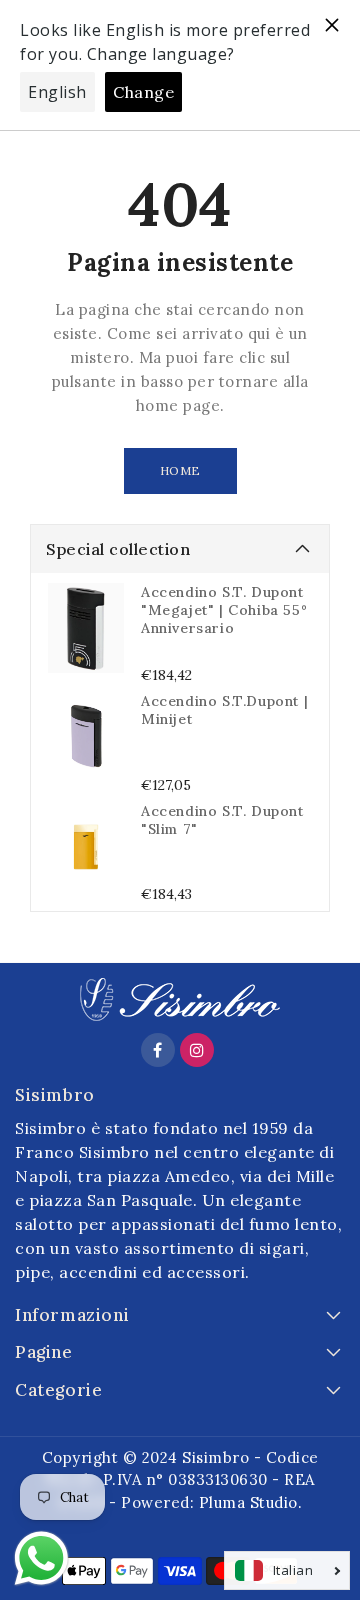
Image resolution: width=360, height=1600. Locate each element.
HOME (180, 470)
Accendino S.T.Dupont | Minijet (224, 710)
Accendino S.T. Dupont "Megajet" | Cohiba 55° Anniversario (224, 610)
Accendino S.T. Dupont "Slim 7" (222, 820)
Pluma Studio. (251, 1502)
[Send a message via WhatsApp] (41, 1558)
